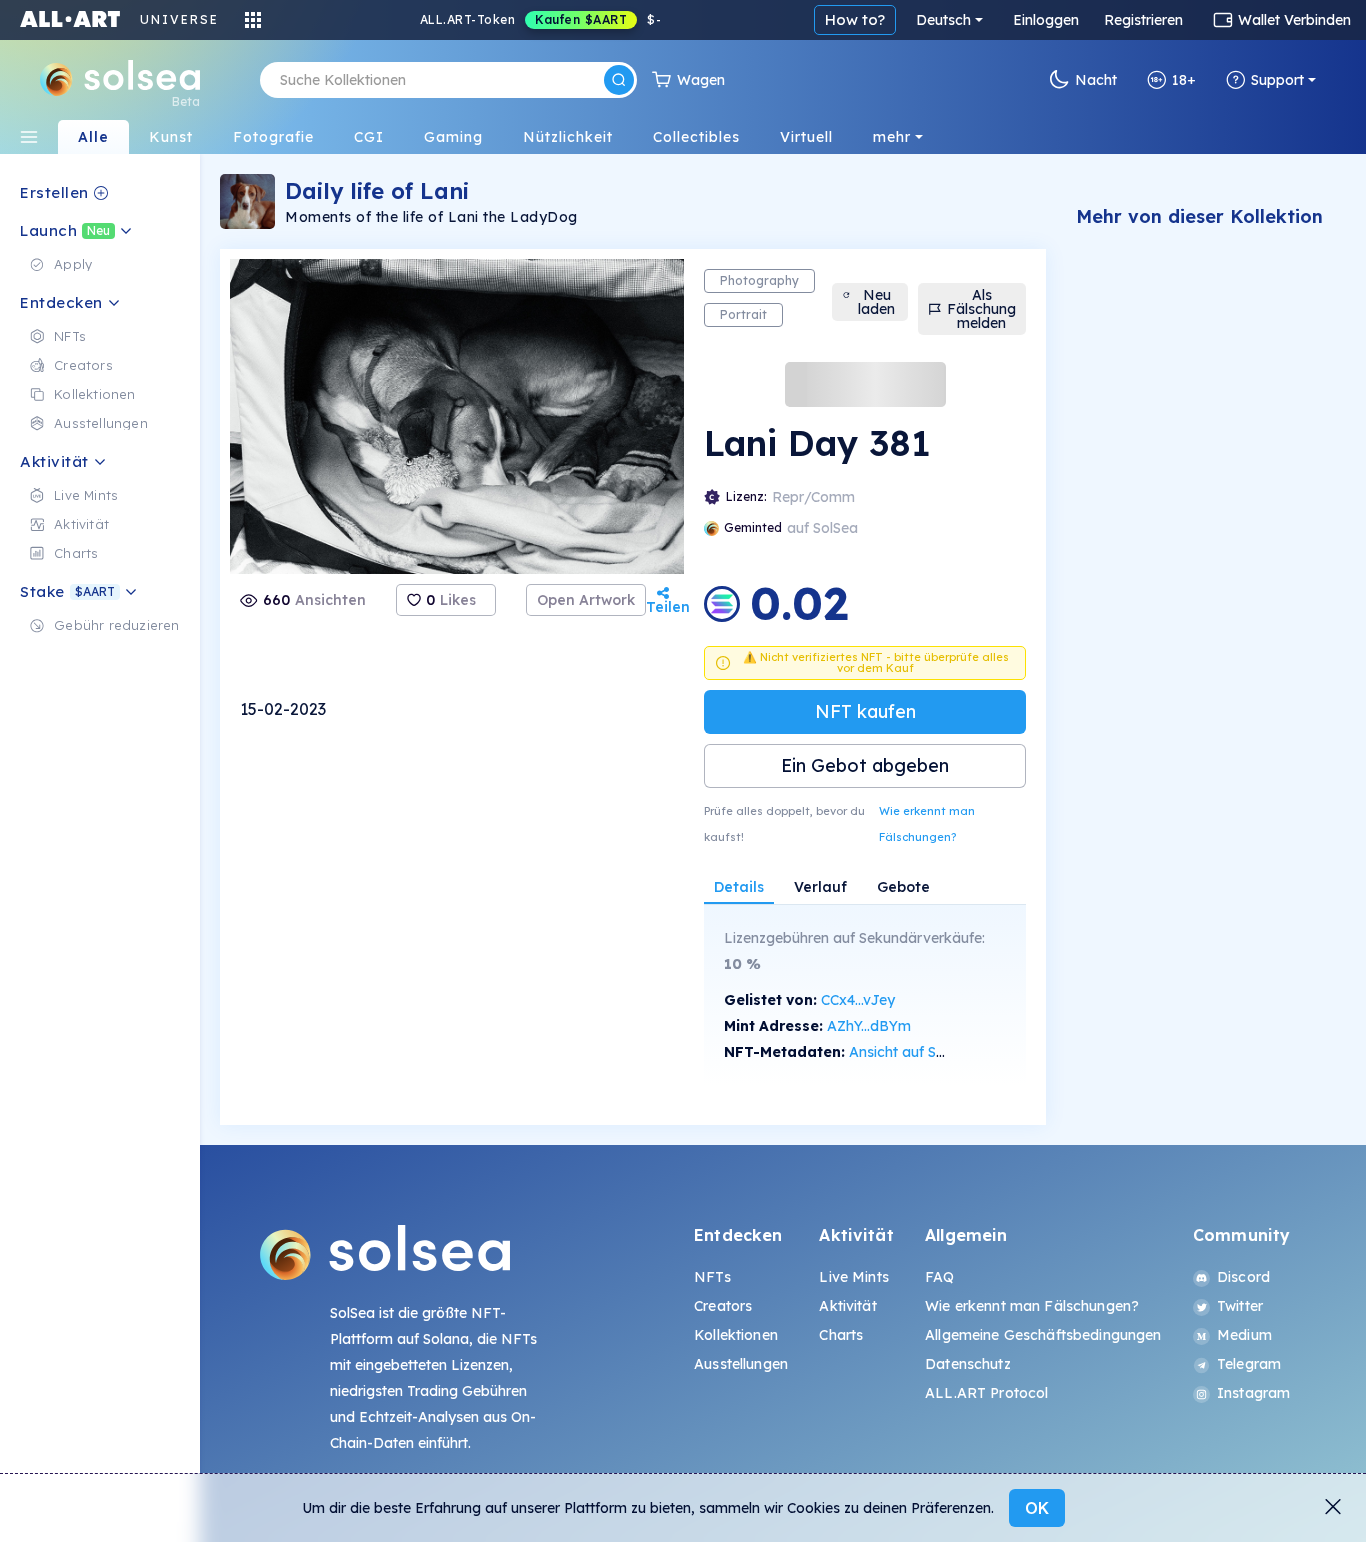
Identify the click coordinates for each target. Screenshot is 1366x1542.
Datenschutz (968, 1364)
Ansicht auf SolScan (915, 1052)
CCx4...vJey (858, 1000)
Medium (1244, 1335)
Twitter (1240, 1306)
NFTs (712, 1277)
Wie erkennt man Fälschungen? (927, 824)
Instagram (1253, 1393)
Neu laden (876, 302)
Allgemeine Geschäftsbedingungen (1043, 1335)
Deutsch (943, 20)
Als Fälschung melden (981, 309)
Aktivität (847, 1306)
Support (1277, 80)
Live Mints (853, 1277)
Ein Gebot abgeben (865, 765)
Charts (841, 1335)
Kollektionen (736, 1335)
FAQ (939, 1277)
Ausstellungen (741, 1364)
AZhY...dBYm (869, 1026)
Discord (1243, 1277)
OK (1037, 1508)
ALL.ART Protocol (986, 1393)
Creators (723, 1306)
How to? (855, 19)
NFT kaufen (865, 711)
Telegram (1249, 1364)
